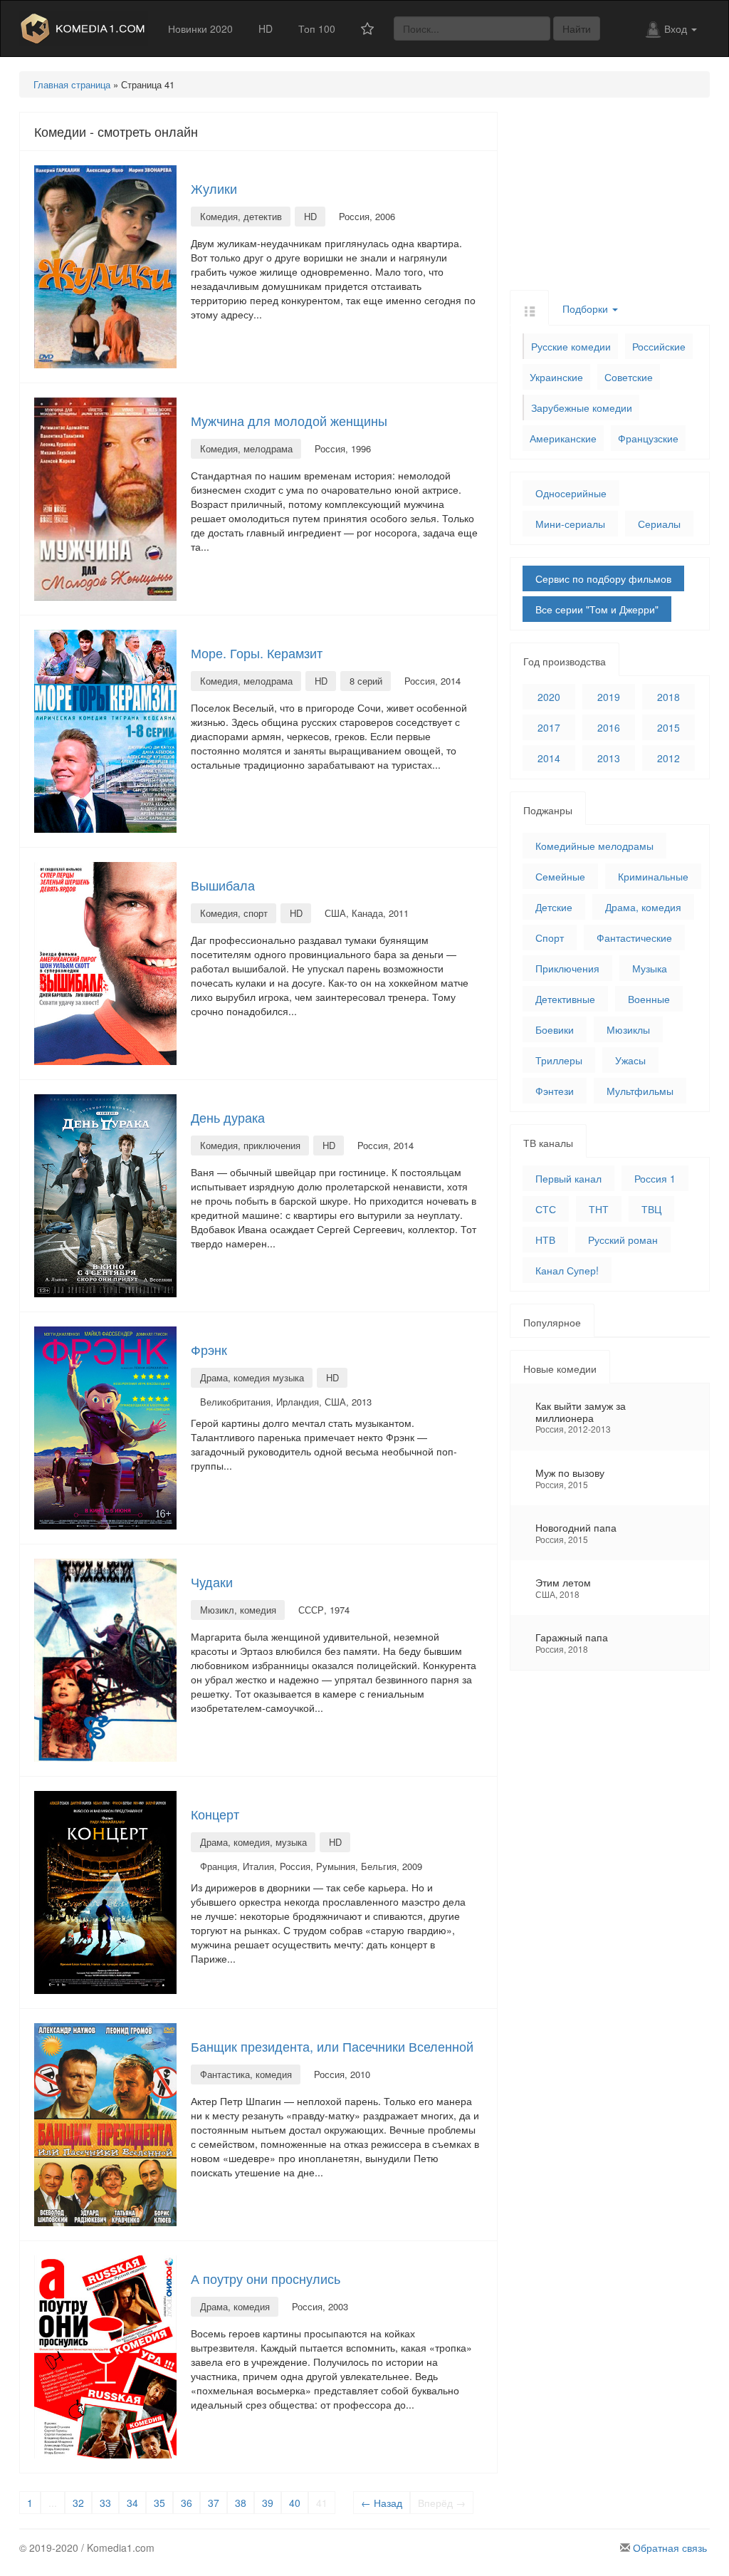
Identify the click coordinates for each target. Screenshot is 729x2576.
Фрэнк (209, 1349)
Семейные (560, 876)
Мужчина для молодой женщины (289, 420)
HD (266, 28)
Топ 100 (317, 28)
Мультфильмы (640, 1091)
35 (159, 2503)
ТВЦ (651, 1209)
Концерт (215, 1814)
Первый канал (568, 1178)
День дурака (228, 1117)
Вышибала (223, 885)
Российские (659, 346)
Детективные (565, 999)
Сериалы (659, 524)
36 (187, 2503)
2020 (549, 697)
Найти (577, 28)
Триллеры (559, 1060)
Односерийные (571, 493)
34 (132, 2503)
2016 (609, 727)
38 (241, 2503)
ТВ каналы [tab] (548, 1143)
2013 (609, 758)
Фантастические (634, 938)
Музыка (650, 968)
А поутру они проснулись (266, 2278)
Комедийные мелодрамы (594, 846)
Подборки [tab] (587, 308)
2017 (549, 727)
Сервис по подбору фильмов (603, 578)
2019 (609, 697)
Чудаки (212, 1582)
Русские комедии (571, 346)
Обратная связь (670, 2548)
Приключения (567, 968)
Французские (648, 438)
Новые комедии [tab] (560, 1368)
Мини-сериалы (570, 524)
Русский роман (623, 1240)
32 (78, 2503)
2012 (668, 758)
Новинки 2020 (200, 28)
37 (214, 2503)
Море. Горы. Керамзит (257, 653)
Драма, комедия (643, 907)
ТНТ (599, 1209)
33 (105, 2503)
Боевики (555, 1029)
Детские (554, 907)
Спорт (550, 938)
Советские (629, 377)
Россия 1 (655, 1178)
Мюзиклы (628, 1029)
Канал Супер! (567, 1270)
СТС (546, 1209)
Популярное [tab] (552, 1322)
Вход (677, 28)
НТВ (545, 1240)
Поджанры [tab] (548, 810)
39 (268, 2503)
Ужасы (630, 1060)
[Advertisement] (610, 201)
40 (295, 2503)
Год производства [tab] (565, 661)
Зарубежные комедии (582, 407)
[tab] (529, 307)
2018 (668, 697)
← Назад (382, 2503)
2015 (668, 727)
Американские (563, 438)
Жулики (214, 188)
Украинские (556, 377)
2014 (549, 758)
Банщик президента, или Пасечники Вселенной (332, 2046)
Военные (649, 999)
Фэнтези (555, 1091)
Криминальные (653, 876)
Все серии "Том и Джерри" (597, 609)
